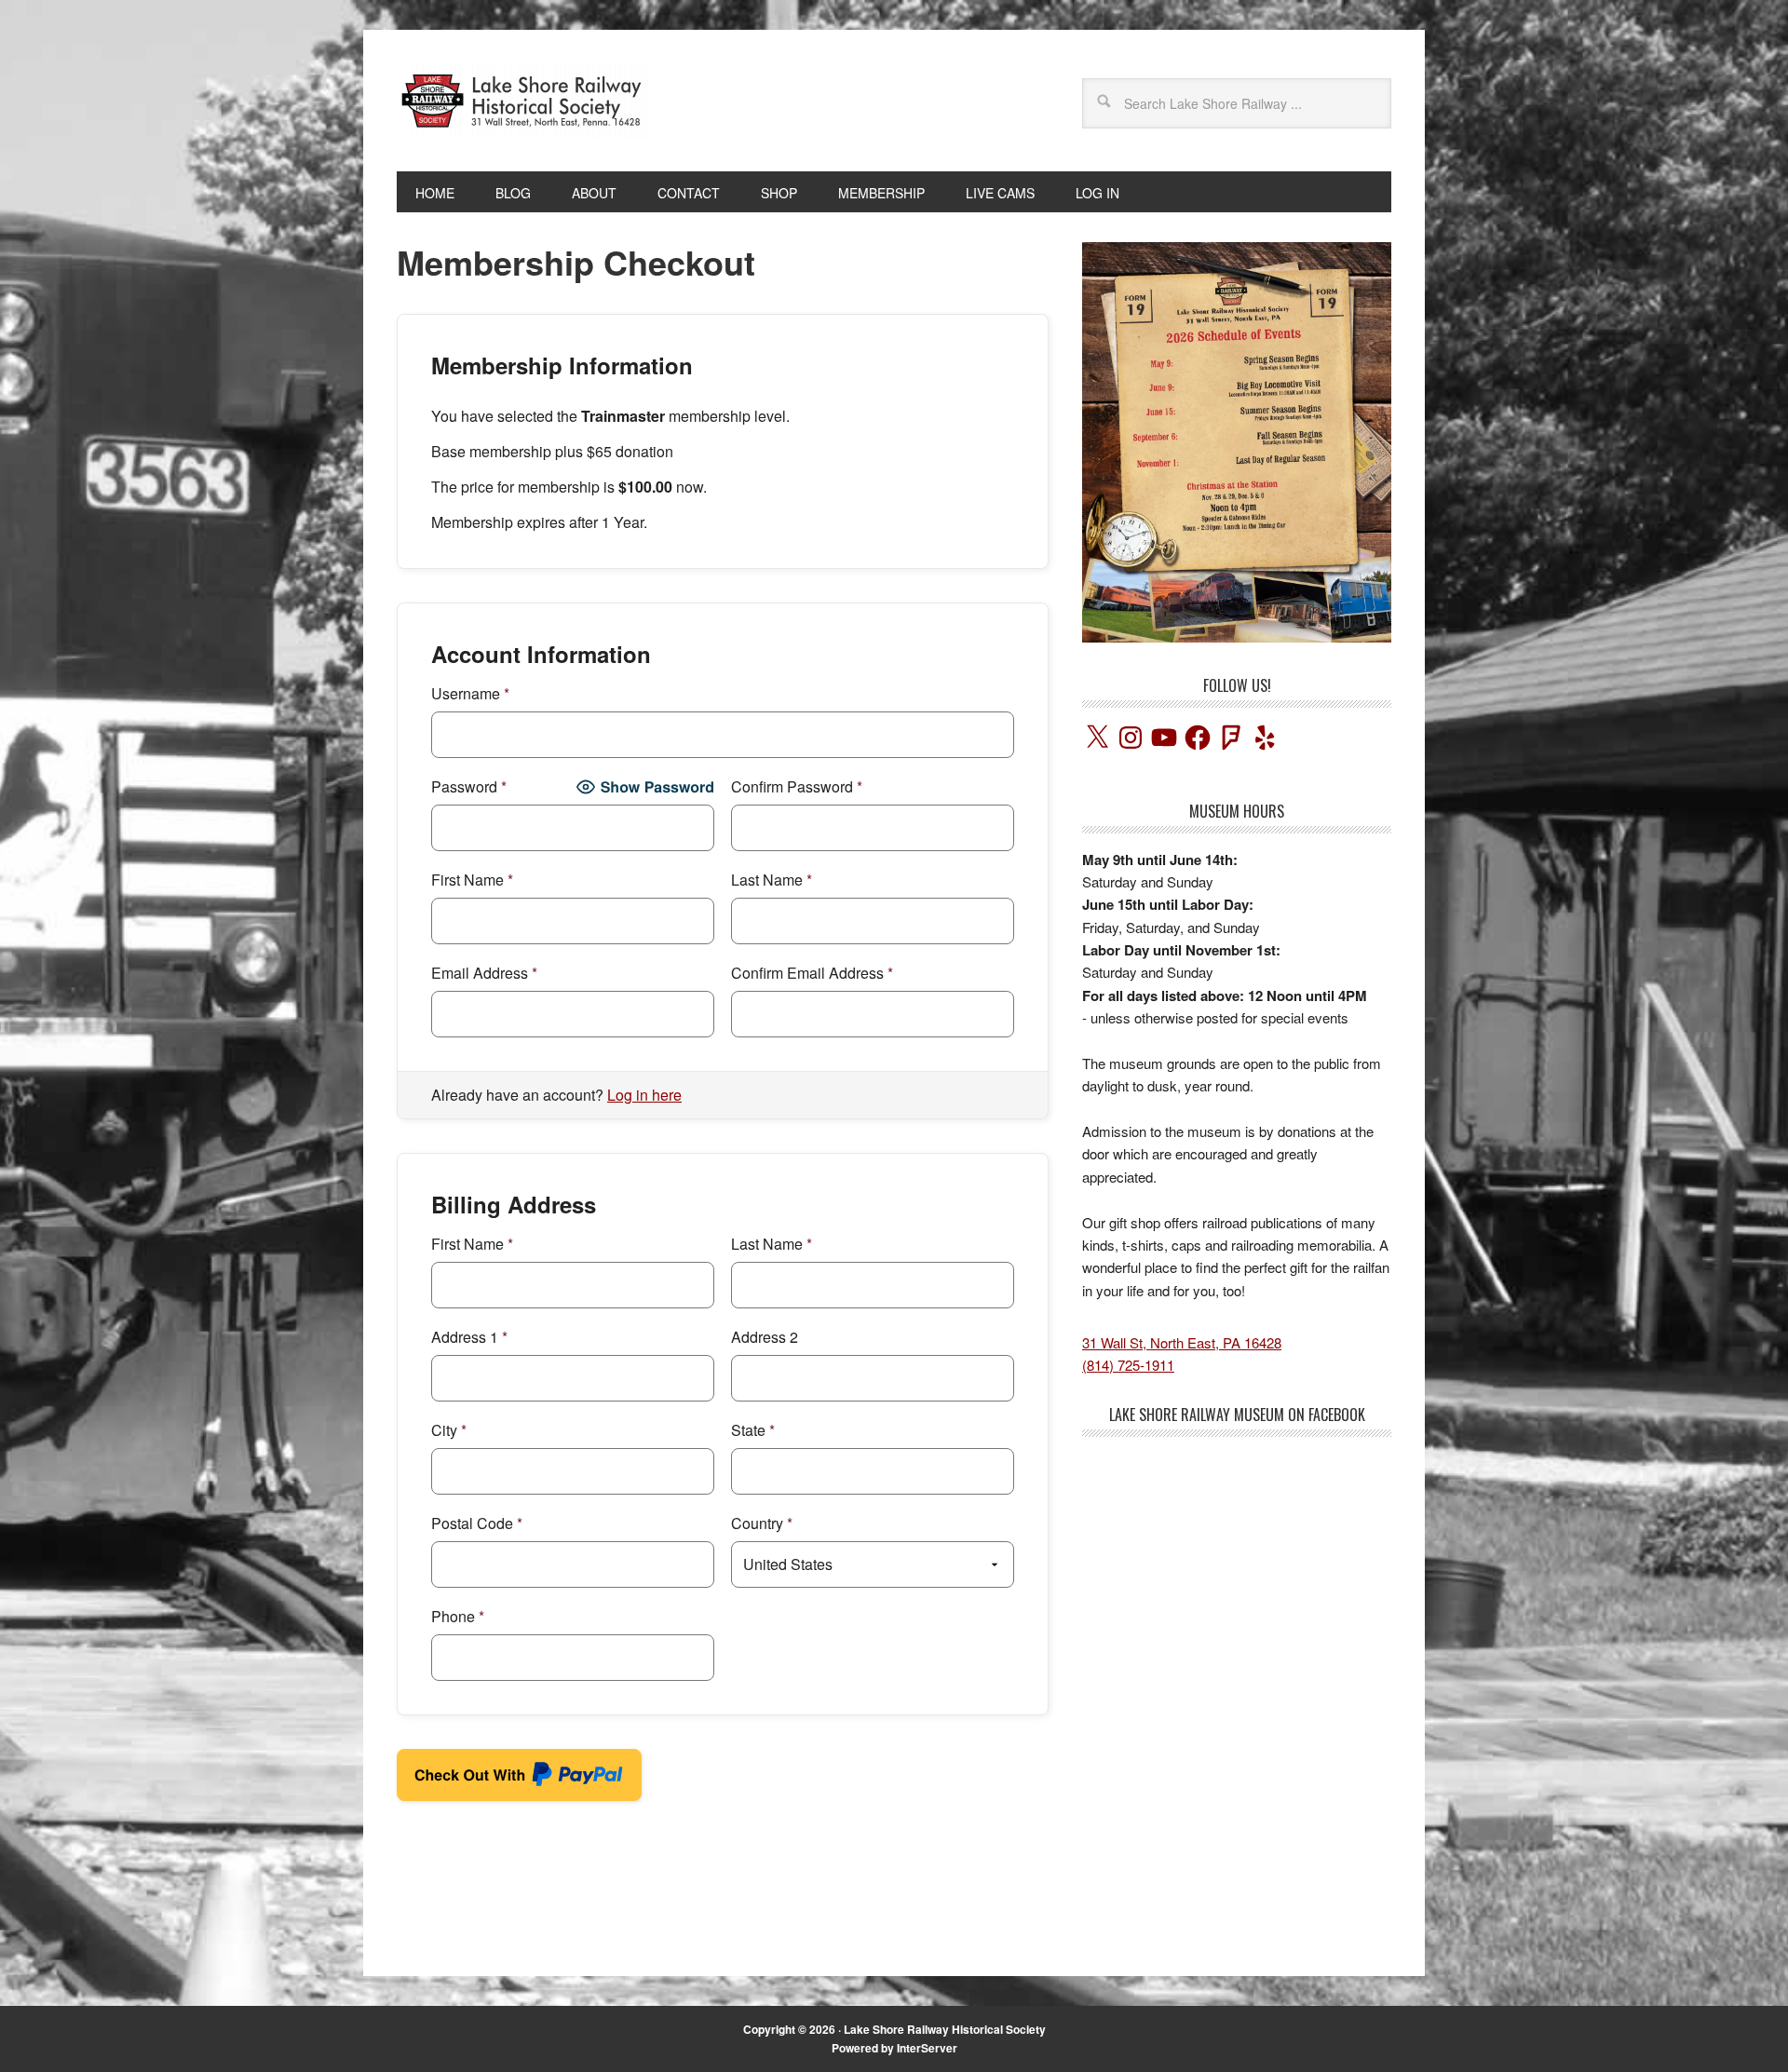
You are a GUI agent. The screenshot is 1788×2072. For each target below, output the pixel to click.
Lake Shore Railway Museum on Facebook (1237, 1415)
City (449, 1430)
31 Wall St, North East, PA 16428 (1182, 1342)
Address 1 (469, 1337)
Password (469, 786)
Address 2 (765, 1337)
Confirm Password (797, 786)
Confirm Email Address (812, 973)
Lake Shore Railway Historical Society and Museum (522, 101)
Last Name (772, 880)
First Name (472, 880)
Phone (458, 1616)
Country (762, 1523)
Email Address (484, 973)
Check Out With (491, 1780)
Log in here (644, 1095)
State (753, 1430)
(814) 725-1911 (1128, 1365)
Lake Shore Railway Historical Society (945, 2029)
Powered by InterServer (894, 2048)
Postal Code (477, 1523)
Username (470, 693)
